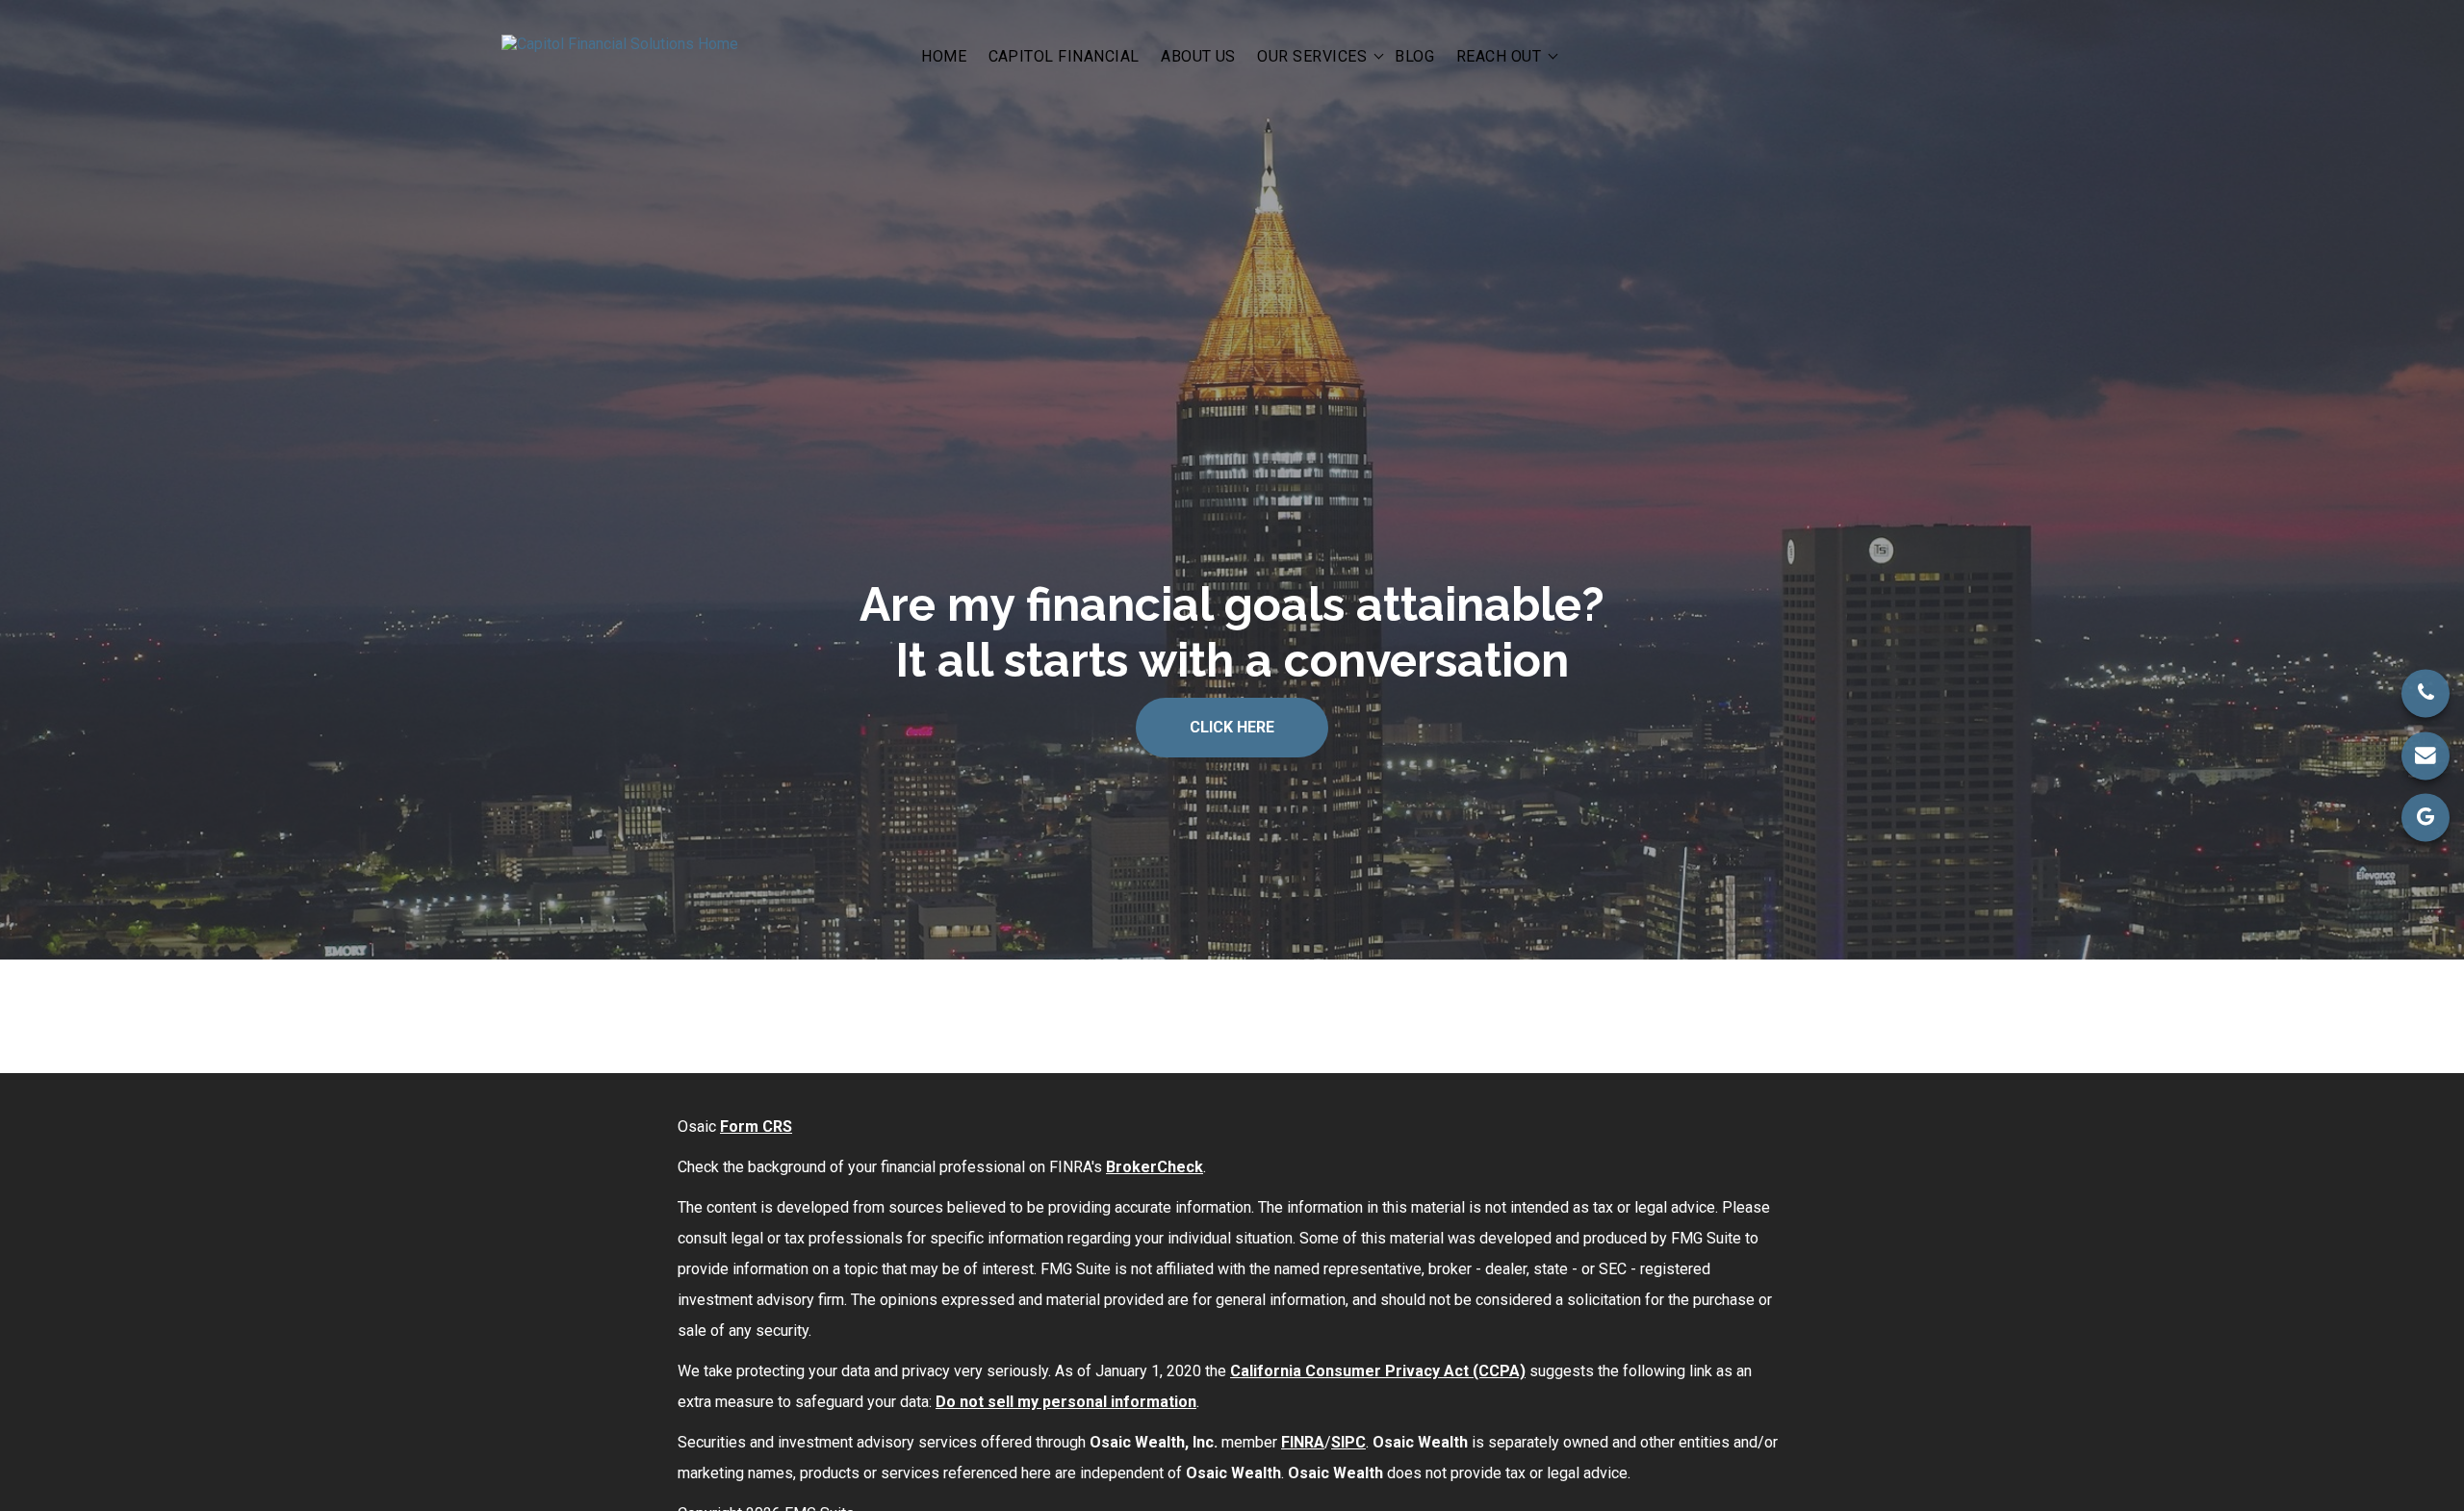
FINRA (1303, 1442)
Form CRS (756, 1127)
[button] (944, 55)
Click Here (1232, 727)
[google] (2425, 817)
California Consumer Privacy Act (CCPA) (1378, 1371)
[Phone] (2425, 694)
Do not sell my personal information (1066, 1402)
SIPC (1348, 1442)
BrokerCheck (1155, 1167)
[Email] (2425, 755)
